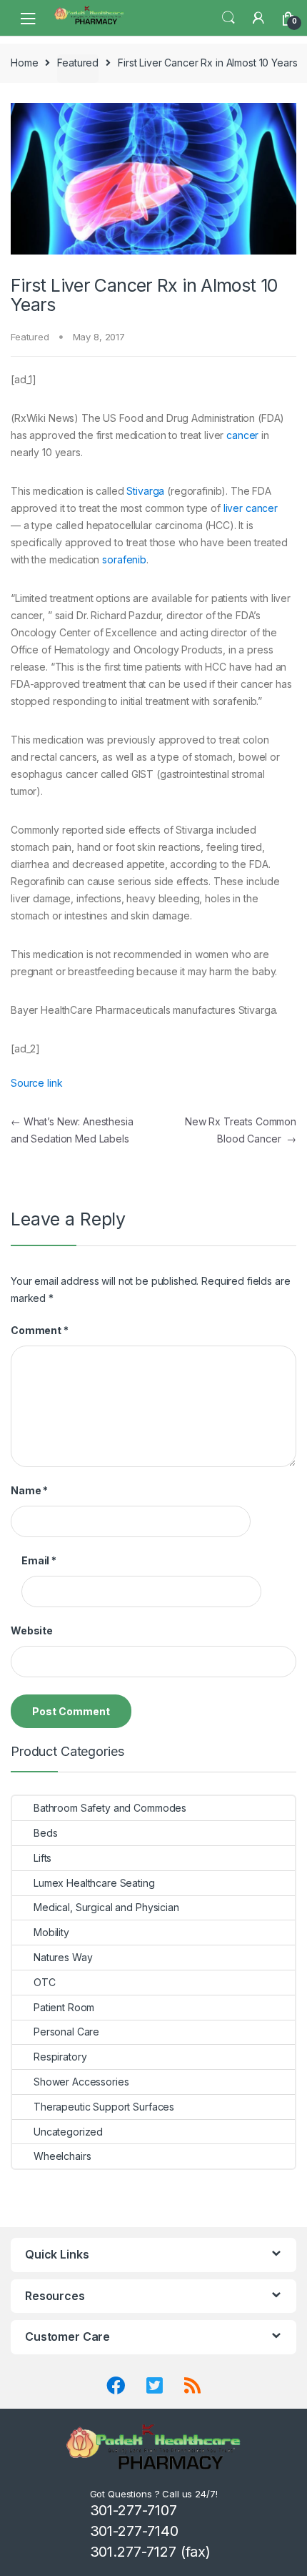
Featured (78, 63)
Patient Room (64, 2007)
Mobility (51, 1932)
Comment (40, 1330)
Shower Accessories (81, 2082)
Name (29, 1490)
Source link (36, 1083)
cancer (242, 435)
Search (228, 18)
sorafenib (124, 559)
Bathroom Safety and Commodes (110, 1808)
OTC (45, 1982)
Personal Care (66, 2032)
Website (32, 1630)
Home (24, 63)
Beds (45, 1833)
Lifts (42, 1858)
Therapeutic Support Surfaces (104, 2107)
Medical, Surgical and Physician (106, 1907)
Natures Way (63, 1957)
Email (39, 1560)
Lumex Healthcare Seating (94, 1883)
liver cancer (251, 508)
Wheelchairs (62, 2156)
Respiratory (60, 2057)
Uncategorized (68, 2132)
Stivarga (145, 491)
